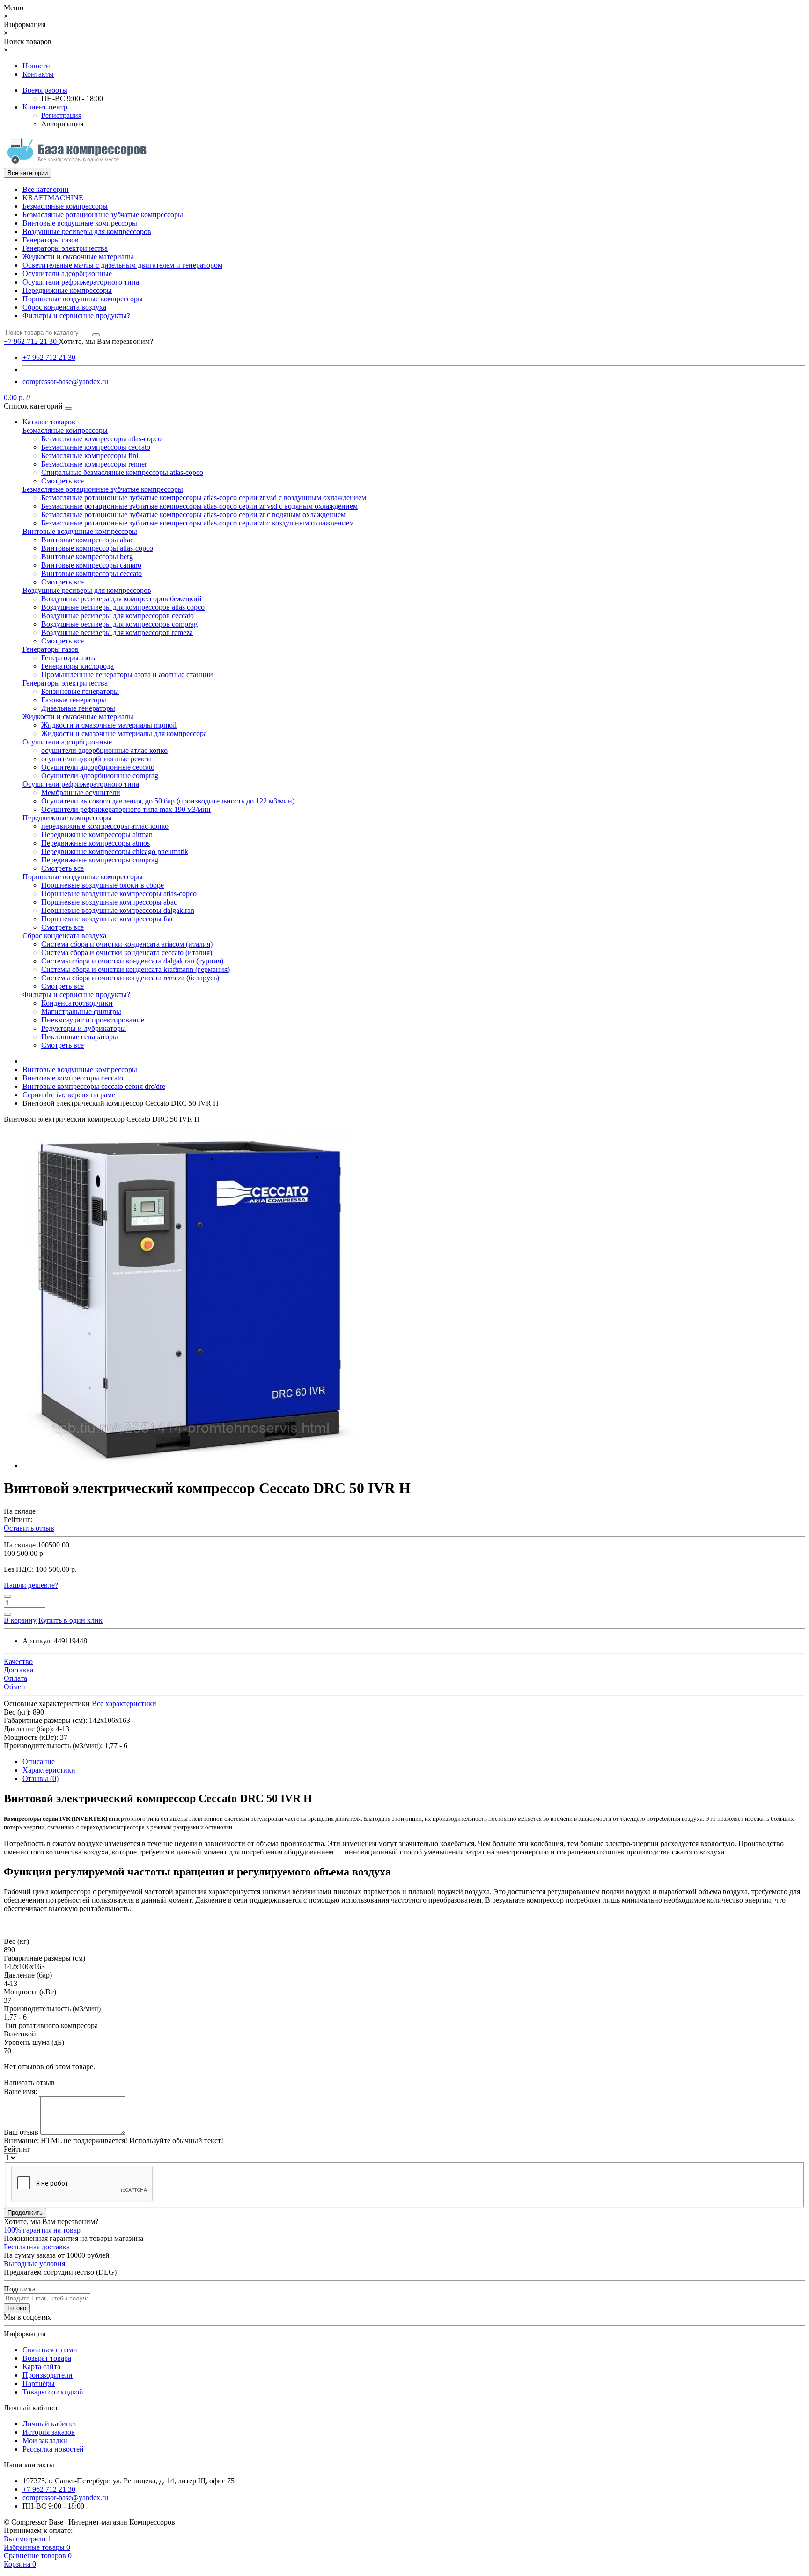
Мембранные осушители (81, 792)
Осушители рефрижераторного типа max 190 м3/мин (126, 809)
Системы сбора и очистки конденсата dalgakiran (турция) (132, 961)
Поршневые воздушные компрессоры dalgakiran (118, 910)
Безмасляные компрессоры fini (90, 456)
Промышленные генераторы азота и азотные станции (127, 675)
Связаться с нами (50, 2350)
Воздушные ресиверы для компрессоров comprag (119, 624)
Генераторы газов (51, 240)
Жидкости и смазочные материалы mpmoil (109, 725)
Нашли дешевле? (31, 1585)
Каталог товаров (49, 422)
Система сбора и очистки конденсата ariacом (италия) (127, 944)
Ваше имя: (20, 2091)
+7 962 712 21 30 (49, 357)
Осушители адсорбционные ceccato (98, 767)
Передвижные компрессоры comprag (100, 860)
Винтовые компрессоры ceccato (92, 573)
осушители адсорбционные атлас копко (104, 750)
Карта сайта (41, 2367)
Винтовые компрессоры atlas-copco (97, 548)
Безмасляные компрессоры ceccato (96, 447)
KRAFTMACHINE (53, 198)
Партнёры (39, 2383)
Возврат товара (47, 2358)
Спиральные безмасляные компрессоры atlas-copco (122, 472)
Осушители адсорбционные (67, 274)
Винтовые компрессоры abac (87, 540)
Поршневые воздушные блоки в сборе (103, 885)
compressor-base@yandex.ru (65, 382)
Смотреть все (63, 481)
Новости (36, 66)
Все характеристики (124, 1704)
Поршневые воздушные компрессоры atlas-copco (119, 894)
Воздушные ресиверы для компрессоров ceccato (118, 616)
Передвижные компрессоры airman (97, 835)
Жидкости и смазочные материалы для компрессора (124, 733)
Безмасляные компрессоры (65, 206)
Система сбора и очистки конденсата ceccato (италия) (127, 952)
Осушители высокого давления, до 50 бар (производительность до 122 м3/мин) (168, 801)
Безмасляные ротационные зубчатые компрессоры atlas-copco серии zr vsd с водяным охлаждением (199, 506)
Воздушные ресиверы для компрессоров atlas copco (123, 607)
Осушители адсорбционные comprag (100, 776)
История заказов (49, 2432)
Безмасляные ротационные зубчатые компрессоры (103, 215)
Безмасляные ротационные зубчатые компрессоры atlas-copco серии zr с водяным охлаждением (193, 514)
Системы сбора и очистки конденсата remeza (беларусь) (130, 978)
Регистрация (61, 115)
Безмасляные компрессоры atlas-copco (101, 439)
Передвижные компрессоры (67, 290)
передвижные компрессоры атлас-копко (105, 826)
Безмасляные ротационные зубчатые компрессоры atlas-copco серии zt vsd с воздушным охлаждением (204, 498)
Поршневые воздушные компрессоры (83, 299)
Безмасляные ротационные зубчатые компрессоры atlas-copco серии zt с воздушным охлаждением (198, 523)
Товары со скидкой (53, 2392)
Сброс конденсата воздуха (64, 307)
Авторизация (62, 124)
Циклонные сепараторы (80, 1037)
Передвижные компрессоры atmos (96, 843)
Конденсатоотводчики (77, 1003)
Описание (39, 1762)
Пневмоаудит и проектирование (93, 1020)
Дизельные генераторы (78, 708)
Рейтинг (17, 2149)
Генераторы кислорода (77, 666)
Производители (48, 2375)
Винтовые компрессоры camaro (91, 565)
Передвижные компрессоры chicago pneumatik (115, 851)
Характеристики (49, 1770)
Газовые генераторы (74, 700)
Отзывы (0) (40, 1778)
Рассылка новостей (53, 2449)
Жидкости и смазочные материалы (78, 257)
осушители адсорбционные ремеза (96, 759)
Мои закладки (45, 2441)
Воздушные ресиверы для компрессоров (87, 231)
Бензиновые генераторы (80, 691)
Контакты (38, 74)
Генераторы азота (69, 658)
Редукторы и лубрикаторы (84, 1028)
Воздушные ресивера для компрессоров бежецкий (121, 599)
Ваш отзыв (21, 2132)
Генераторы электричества (65, 248)
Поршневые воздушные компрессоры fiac (108, 919)
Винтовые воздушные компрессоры (80, 223)
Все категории (46, 189)
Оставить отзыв (29, 1528)
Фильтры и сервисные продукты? (76, 316)
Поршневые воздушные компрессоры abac (109, 902)
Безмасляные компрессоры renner (94, 464)
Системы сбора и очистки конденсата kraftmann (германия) (136, 969)
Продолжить (25, 2213)
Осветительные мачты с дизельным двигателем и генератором (122, 265)
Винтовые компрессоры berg (87, 557)
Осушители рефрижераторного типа (81, 282)
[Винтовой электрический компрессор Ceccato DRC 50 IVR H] (191, 1465)
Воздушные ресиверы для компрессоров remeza (117, 632)
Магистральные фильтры (81, 1011)
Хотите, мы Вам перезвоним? (106, 341)
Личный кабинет (50, 2424)
